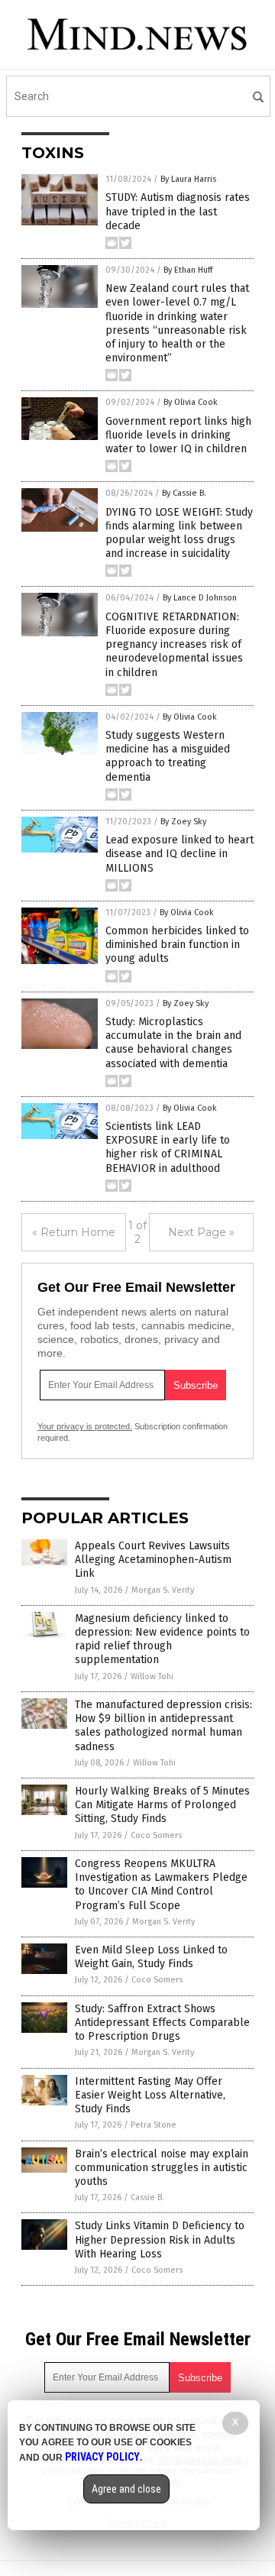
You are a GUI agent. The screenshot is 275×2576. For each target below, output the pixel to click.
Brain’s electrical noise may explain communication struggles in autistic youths (162, 2168)
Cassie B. (147, 2197)
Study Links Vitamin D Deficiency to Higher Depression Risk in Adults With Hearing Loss (160, 2239)
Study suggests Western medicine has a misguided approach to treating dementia (168, 756)
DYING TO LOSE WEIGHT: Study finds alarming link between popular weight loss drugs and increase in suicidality (179, 533)
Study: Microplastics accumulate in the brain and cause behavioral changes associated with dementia (173, 1043)
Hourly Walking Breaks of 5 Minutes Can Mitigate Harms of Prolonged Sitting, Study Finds (162, 1805)
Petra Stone (154, 2125)
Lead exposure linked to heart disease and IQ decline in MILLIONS (180, 854)
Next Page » (201, 1232)
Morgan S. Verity (163, 1590)
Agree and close (126, 2489)
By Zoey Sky (183, 822)
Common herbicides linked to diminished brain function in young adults (177, 945)
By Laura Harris (188, 179)
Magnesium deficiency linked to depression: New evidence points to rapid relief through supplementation (162, 1639)
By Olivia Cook (191, 402)
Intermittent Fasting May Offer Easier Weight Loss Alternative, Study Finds (150, 2095)
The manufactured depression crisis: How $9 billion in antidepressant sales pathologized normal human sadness (163, 1726)
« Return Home (74, 1232)
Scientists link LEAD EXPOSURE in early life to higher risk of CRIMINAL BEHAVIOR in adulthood (168, 1147)
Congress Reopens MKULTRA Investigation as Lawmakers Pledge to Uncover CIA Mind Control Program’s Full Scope (161, 1885)
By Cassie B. (184, 493)
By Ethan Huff (188, 270)
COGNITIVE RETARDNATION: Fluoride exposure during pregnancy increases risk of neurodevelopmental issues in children (174, 645)
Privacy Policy (102, 2457)
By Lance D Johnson (200, 598)
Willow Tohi (152, 1676)
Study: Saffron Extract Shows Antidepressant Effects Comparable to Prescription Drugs (162, 2023)
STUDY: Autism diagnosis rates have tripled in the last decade (178, 211)
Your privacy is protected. (85, 1426)
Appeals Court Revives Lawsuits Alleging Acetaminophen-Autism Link (153, 1560)
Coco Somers (156, 1835)
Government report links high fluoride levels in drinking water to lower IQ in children (178, 435)
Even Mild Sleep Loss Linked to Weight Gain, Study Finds (151, 1957)
